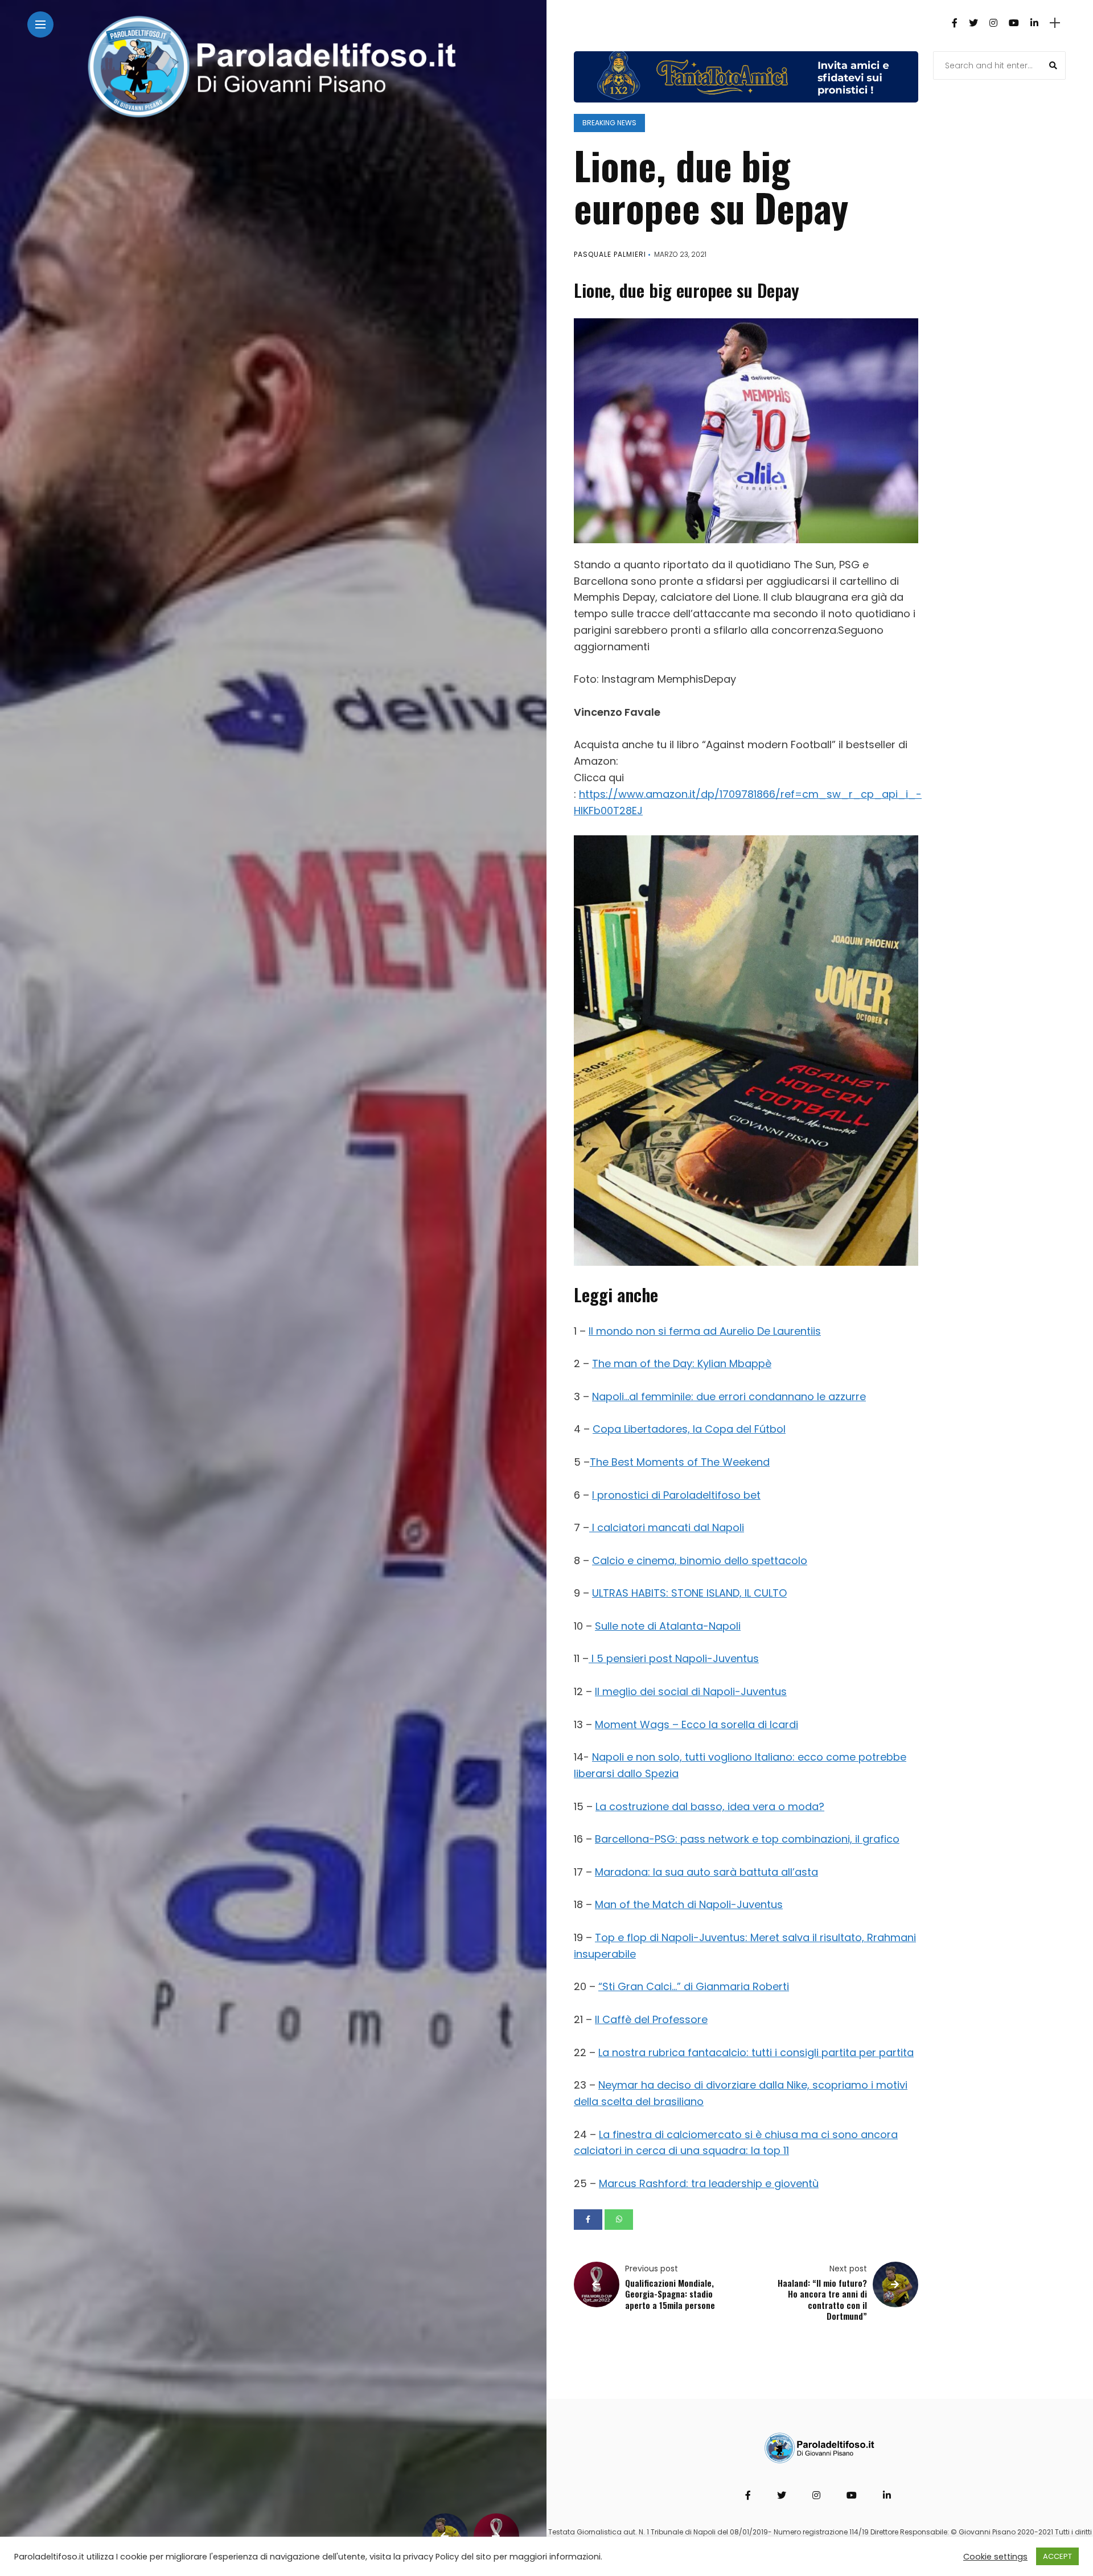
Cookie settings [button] (995, 2557)
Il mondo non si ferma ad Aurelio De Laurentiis (705, 1331)
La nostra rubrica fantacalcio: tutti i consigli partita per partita (756, 2052)
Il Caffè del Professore (651, 2019)
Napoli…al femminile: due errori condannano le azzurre (729, 1396)
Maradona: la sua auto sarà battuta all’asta (706, 1872)
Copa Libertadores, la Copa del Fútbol (689, 1429)
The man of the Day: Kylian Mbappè (682, 1363)
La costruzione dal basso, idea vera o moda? (710, 1806)
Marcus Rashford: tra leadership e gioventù (709, 2183)
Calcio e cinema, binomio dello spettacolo (700, 1560)
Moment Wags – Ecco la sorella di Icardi (697, 1724)
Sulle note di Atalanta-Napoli (668, 1626)
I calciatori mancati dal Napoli (667, 1527)
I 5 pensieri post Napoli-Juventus (674, 1658)
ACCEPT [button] (1057, 2556)
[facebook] (588, 2220)
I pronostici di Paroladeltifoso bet (676, 1495)
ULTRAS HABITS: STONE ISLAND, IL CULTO (689, 1593)
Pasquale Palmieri (610, 254)
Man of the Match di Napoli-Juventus (689, 1904)
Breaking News (609, 123)
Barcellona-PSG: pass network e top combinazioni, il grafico (747, 1839)
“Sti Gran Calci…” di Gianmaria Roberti (694, 1986)
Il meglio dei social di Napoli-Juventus (691, 1691)
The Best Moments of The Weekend (680, 1462)
